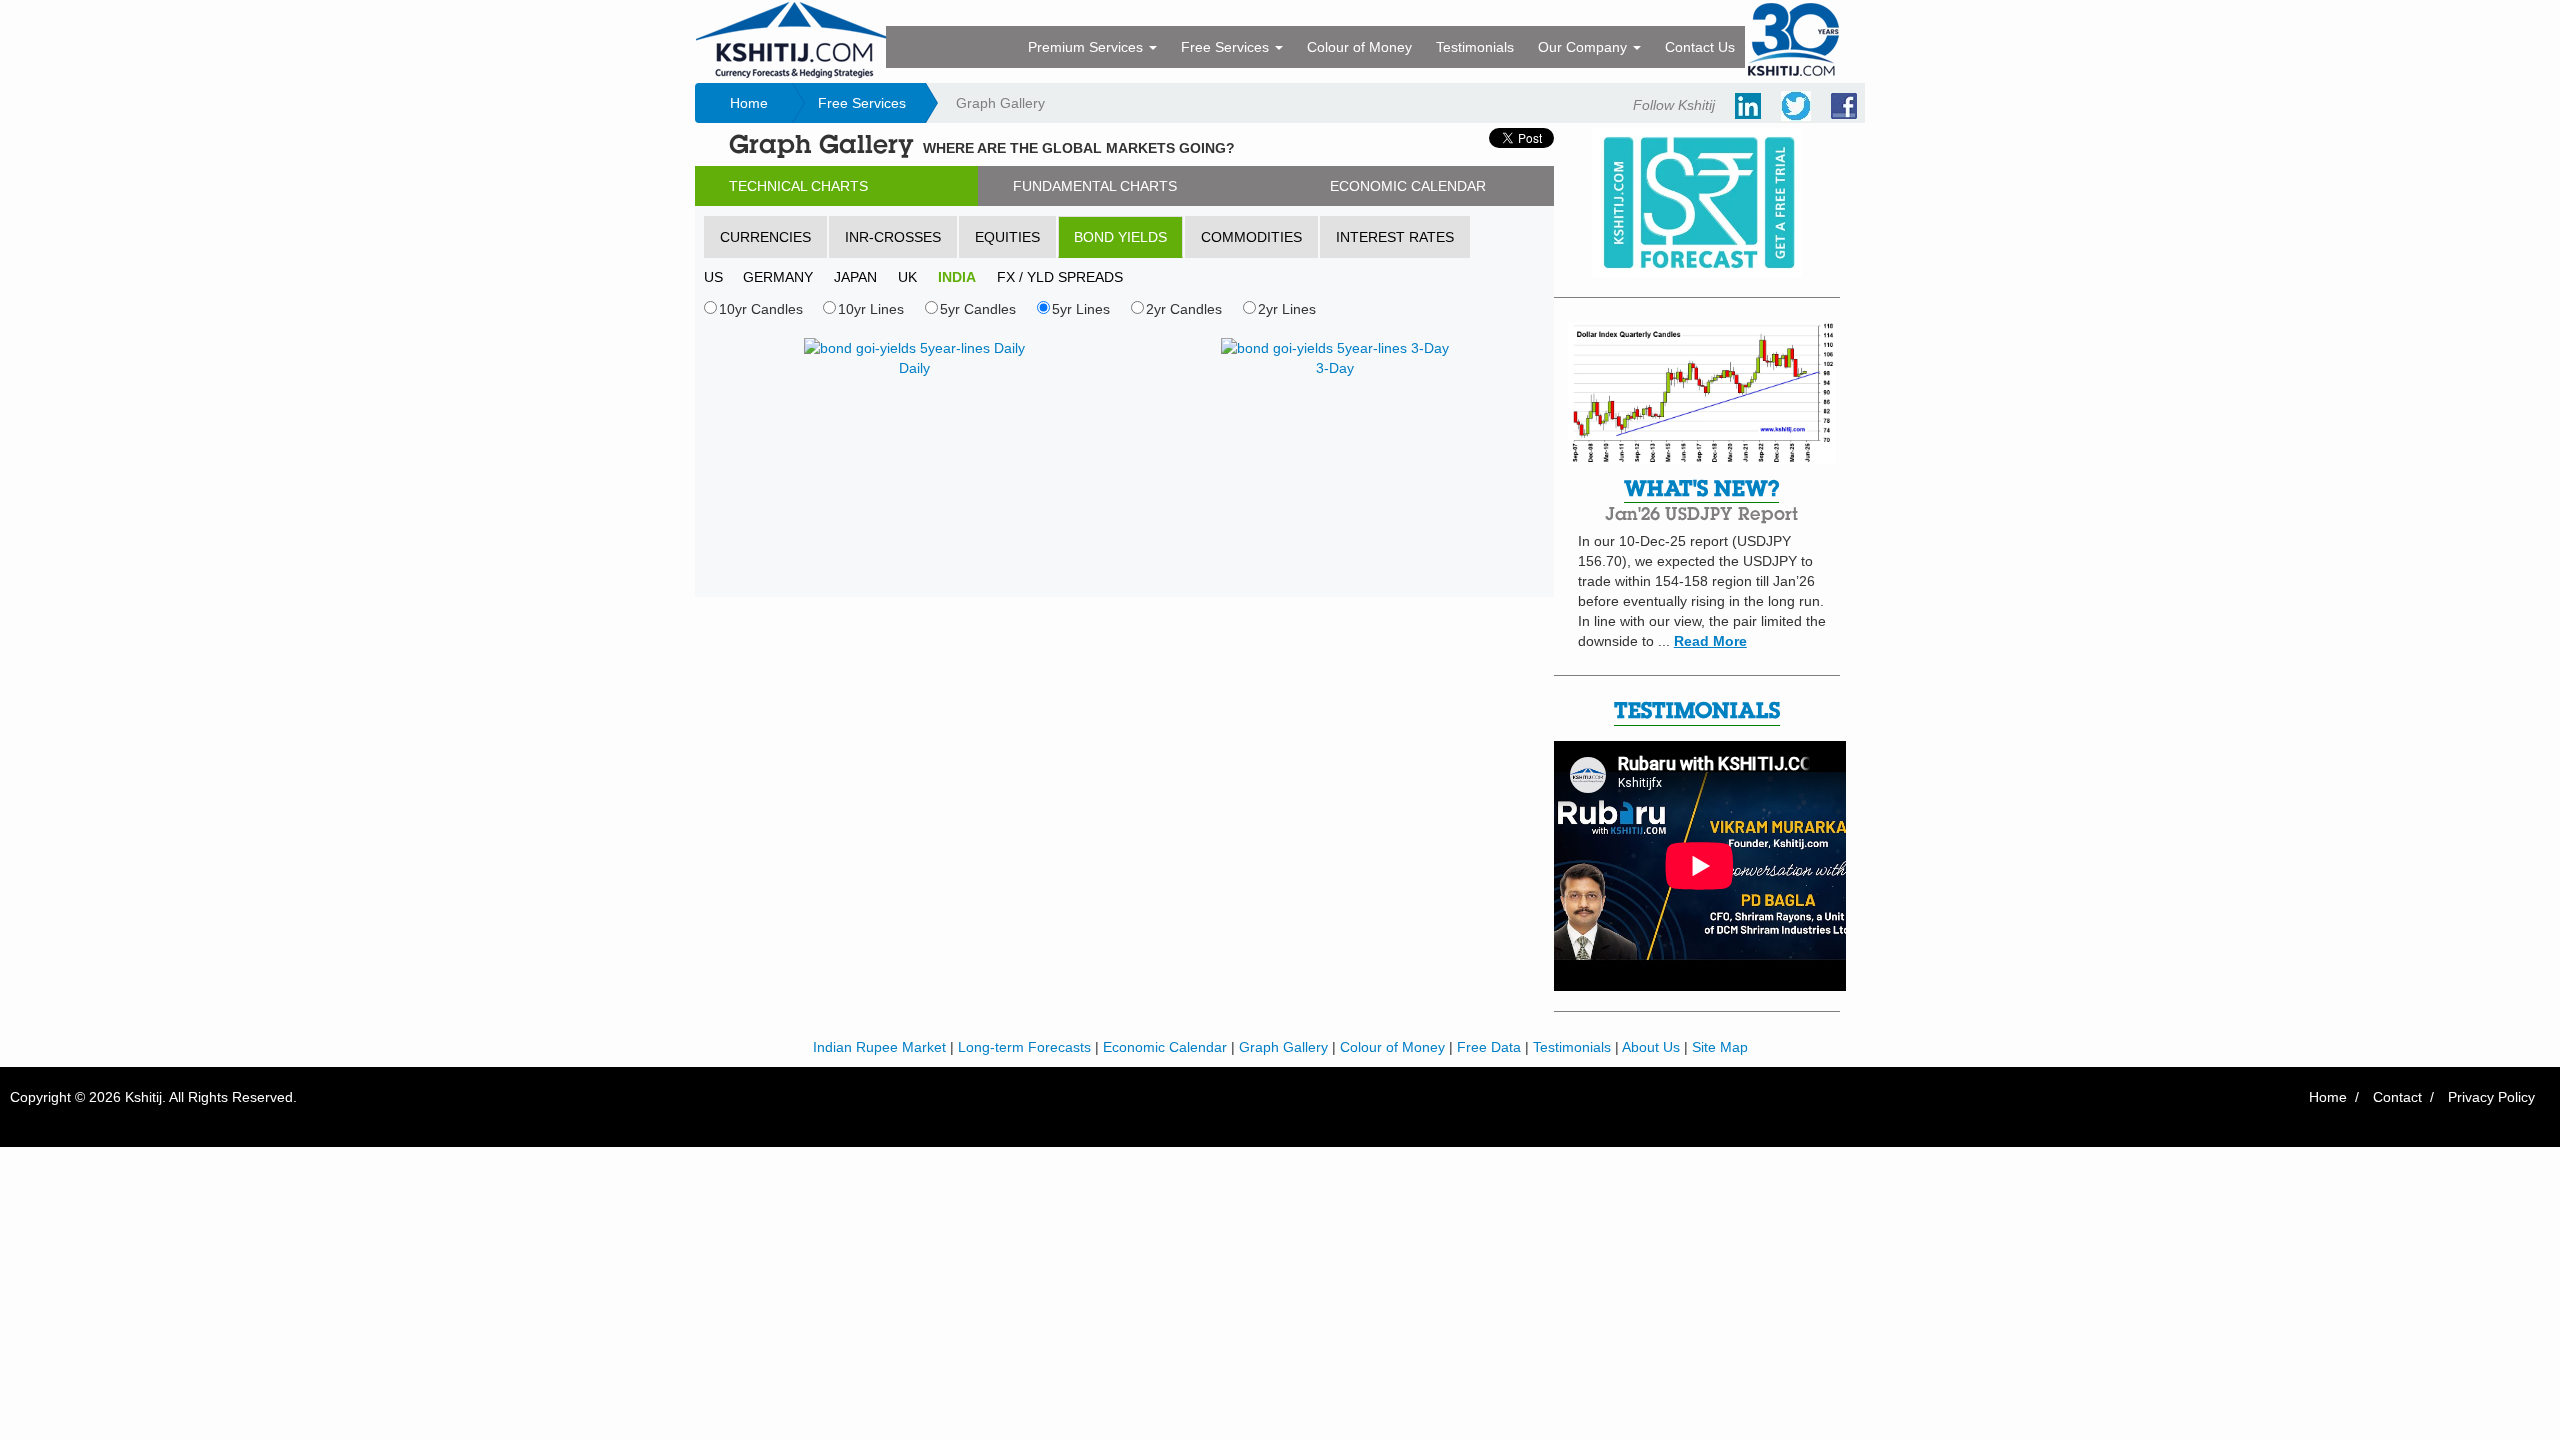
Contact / (2403, 1097)
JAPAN (855, 277)
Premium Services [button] (1087, 47)
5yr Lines (1081, 309)
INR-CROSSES (893, 237)
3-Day (1335, 368)
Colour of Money (1359, 47)
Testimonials (1475, 47)
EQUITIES (1007, 237)
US (713, 277)
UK (907, 277)
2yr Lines (1287, 309)
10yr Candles (761, 309)
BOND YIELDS (1120, 237)
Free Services (862, 103)
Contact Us (1700, 47)
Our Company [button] (1584, 47)
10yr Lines (871, 309)
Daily (914, 368)
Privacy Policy (2491, 1097)
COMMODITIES (1251, 237)
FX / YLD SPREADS (1060, 277)
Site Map (1720, 1047)
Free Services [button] (1227, 47)
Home (749, 103)
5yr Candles (978, 309)
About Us (1651, 1047)
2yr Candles (1184, 309)
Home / (2334, 1097)
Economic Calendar (1165, 1047)
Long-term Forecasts (1024, 1047)
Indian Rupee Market (879, 1047)
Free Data (1489, 1047)
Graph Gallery (1283, 1047)
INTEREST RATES (1395, 237)
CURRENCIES (765, 237)
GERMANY (778, 277)
